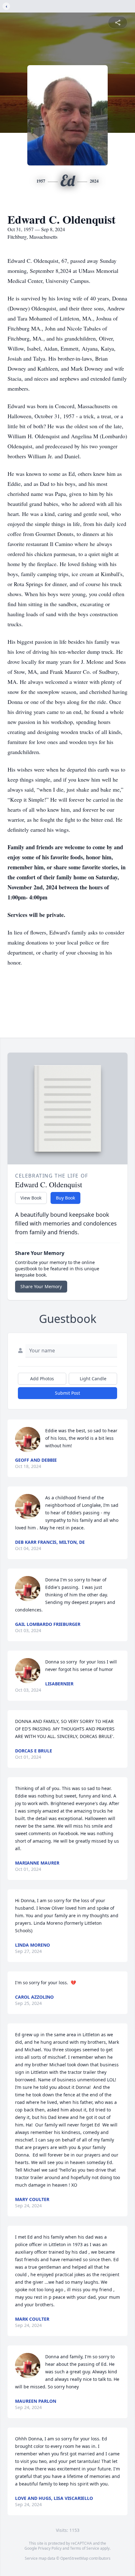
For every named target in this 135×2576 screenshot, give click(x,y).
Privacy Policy (50, 2548)
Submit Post (67, 1393)
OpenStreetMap (74, 2558)
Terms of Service (85, 2548)
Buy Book (65, 1198)
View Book (31, 1198)
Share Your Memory (41, 1286)
